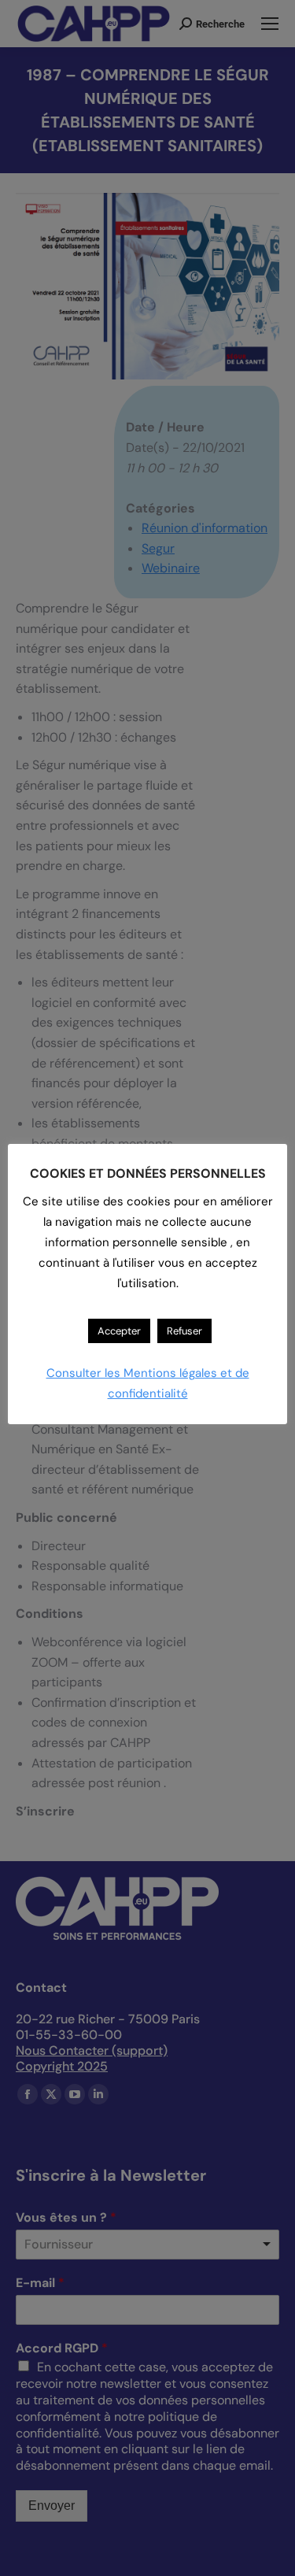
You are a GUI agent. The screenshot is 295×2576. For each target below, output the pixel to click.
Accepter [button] (119, 1331)
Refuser (184, 1331)
